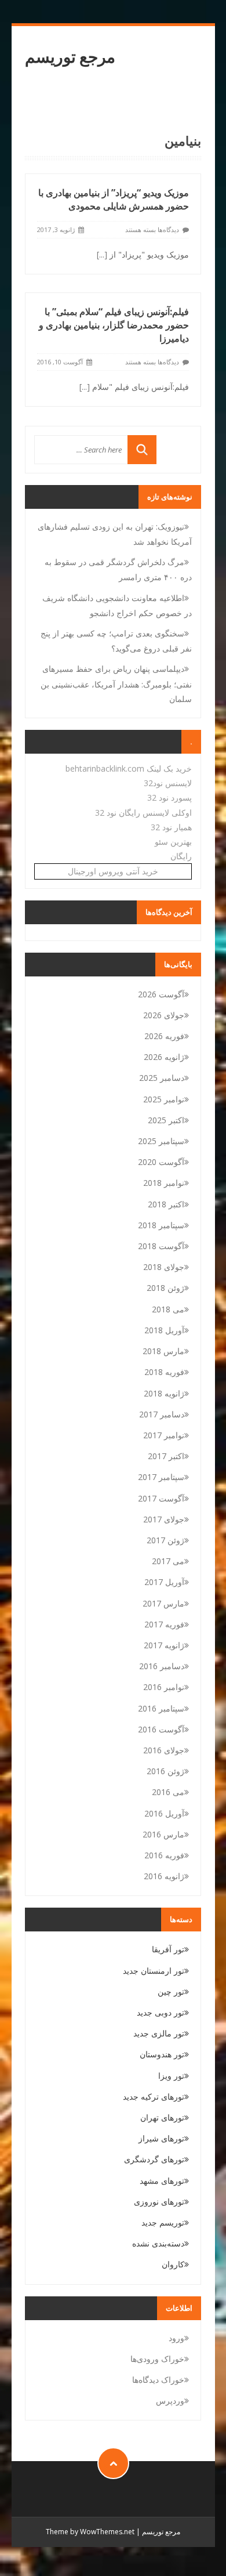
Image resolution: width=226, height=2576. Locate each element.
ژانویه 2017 (164, 1645)
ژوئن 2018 (165, 1288)
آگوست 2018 (161, 1246)
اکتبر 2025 (166, 1120)
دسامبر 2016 (162, 1666)
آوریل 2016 (164, 1813)
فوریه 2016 (164, 1855)
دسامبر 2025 (162, 1078)
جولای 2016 (164, 1750)
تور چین (171, 1991)
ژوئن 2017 (165, 1540)
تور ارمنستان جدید (154, 1971)
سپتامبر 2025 (161, 1141)
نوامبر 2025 (164, 1099)
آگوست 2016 (161, 1729)
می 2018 (168, 1309)
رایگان (181, 856)
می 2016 (168, 1792)
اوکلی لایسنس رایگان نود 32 (143, 813)
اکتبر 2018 (166, 1204)
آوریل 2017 (164, 1582)
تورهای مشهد (162, 2181)
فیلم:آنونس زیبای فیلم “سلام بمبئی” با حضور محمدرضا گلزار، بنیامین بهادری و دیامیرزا (114, 325)
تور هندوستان (162, 2054)
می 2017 (168, 1561)
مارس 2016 (163, 1834)
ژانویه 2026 (164, 1057)
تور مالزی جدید (159, 2033)
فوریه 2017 (164, 1624)
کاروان (173, 2264)
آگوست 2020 (161, 1162)
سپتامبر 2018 (161, 1225)
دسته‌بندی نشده (158, 2243)
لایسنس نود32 (168, 783)
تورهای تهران (162, 2117)
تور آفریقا (168, 1949)
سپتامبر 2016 (161, 1708)
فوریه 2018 (164, 1372)
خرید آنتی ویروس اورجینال (113, 871)
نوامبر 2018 (164, 1183)
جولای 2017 (164, 1519)
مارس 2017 (163, 1603)
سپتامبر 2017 (161, 1477)
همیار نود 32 (171, 827)
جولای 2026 (164, 1015)
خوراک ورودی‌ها (157, 2359)
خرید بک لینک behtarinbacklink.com (129, 768)
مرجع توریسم (70, 57)
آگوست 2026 (161, 994)
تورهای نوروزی (159, 2201)
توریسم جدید (163, 2222)
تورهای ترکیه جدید (154, 2096)
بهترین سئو (173, 842)
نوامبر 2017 (164, 1435)
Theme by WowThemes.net (90, 2532)
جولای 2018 (164, 1267)
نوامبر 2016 (164, 1687)
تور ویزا (171, 2076)
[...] (102, 254)
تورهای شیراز (161, 2138)
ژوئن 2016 (165, 1771)
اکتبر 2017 (166, 1456)
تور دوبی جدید (161, 2012)
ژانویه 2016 (164, 1876)
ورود (176, 2338)
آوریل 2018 (164, 1330)
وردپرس (170, 2400)
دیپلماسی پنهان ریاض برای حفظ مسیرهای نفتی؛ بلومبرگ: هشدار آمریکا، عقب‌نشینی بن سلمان (116, 683)
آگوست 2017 (161, 1498)
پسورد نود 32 (170, 797)
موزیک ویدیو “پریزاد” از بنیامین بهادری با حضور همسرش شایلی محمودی (114, 199)
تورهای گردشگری (154, 2159)
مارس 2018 (163, 1351)
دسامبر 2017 (162, 1414)
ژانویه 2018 (164, 1393)
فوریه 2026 (164, 1036)
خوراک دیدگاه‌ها (158, 2380)
